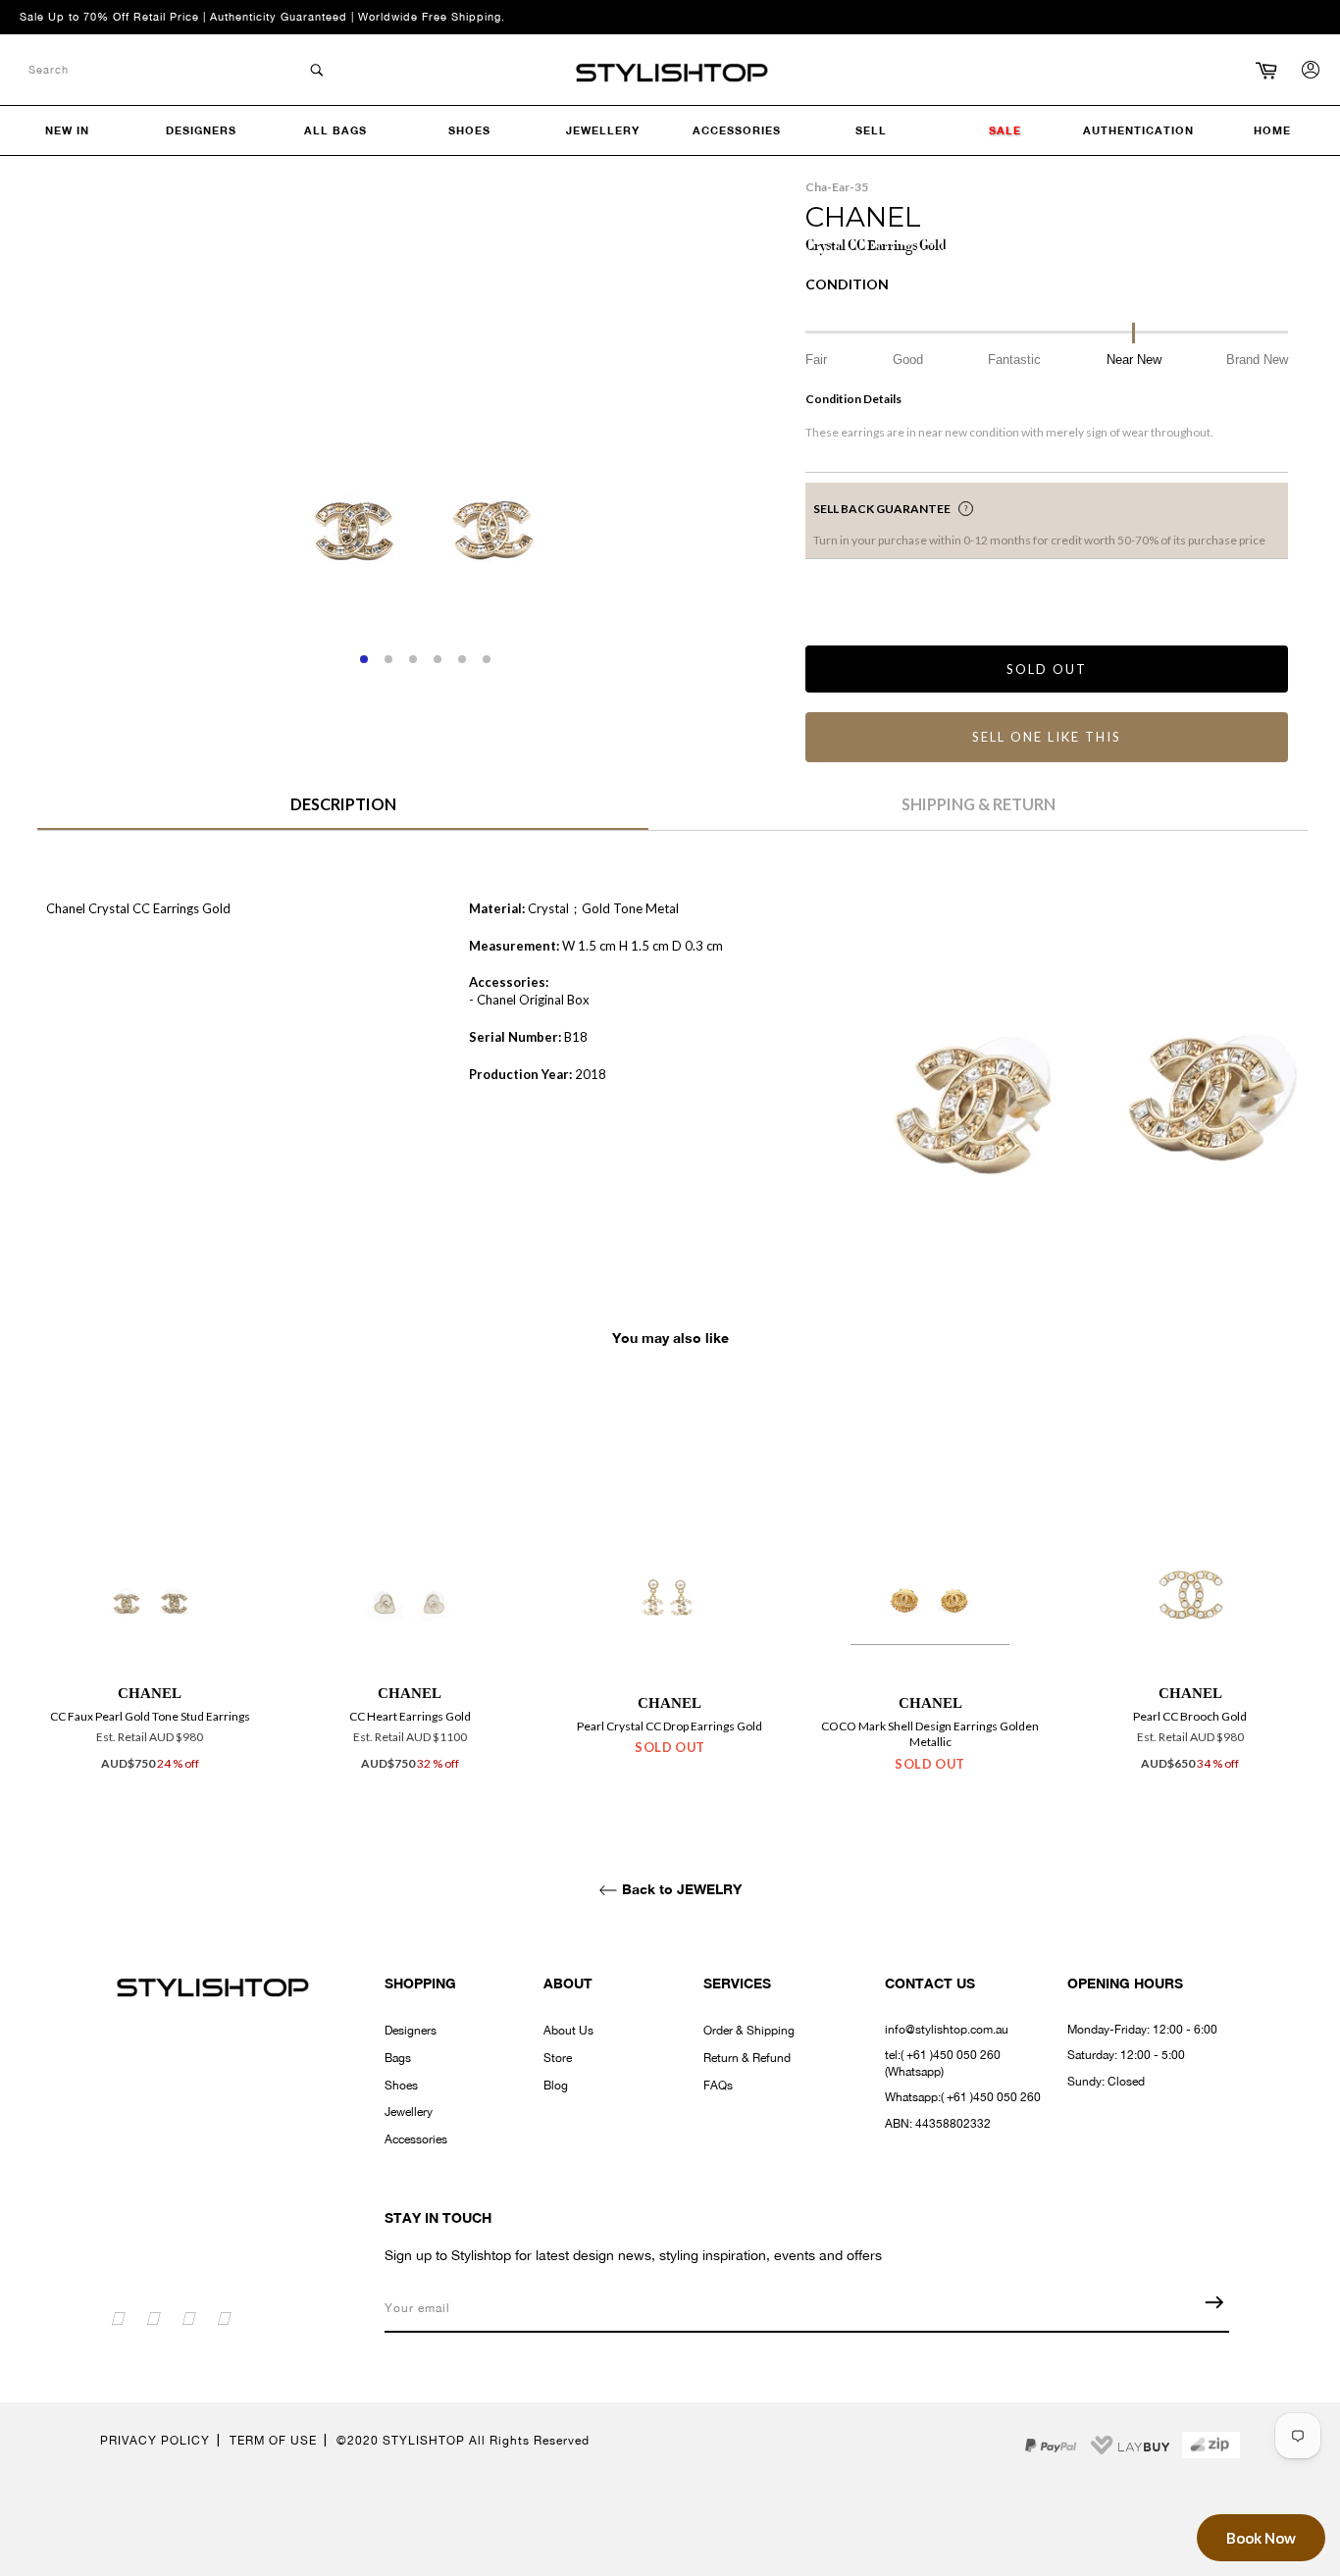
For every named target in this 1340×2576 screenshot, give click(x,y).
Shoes (401, 2086)
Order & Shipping (749, 2031)
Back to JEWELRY (680, 1889)
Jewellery (409, 2112)
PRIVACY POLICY (155, 2441)
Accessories (416, 2139)
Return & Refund (747, 2058)
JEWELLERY (603, 130)
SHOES (469, 130)
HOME (1272, 130)
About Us (568, 2031)
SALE (1005, 130)
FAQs (718, 2086)
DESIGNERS (201, 130)
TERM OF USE (273, 2441)
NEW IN (67, 130)
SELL (871, 130)
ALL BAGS (335, 130)
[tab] (343, 811)
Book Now (1261, 2538)
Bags (398, 2058)
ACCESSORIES (737, 130)
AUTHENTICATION (1138, 130)
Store (558, 2058)
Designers (411, 2031)
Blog (556, 2086)
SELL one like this (1046, 737)
